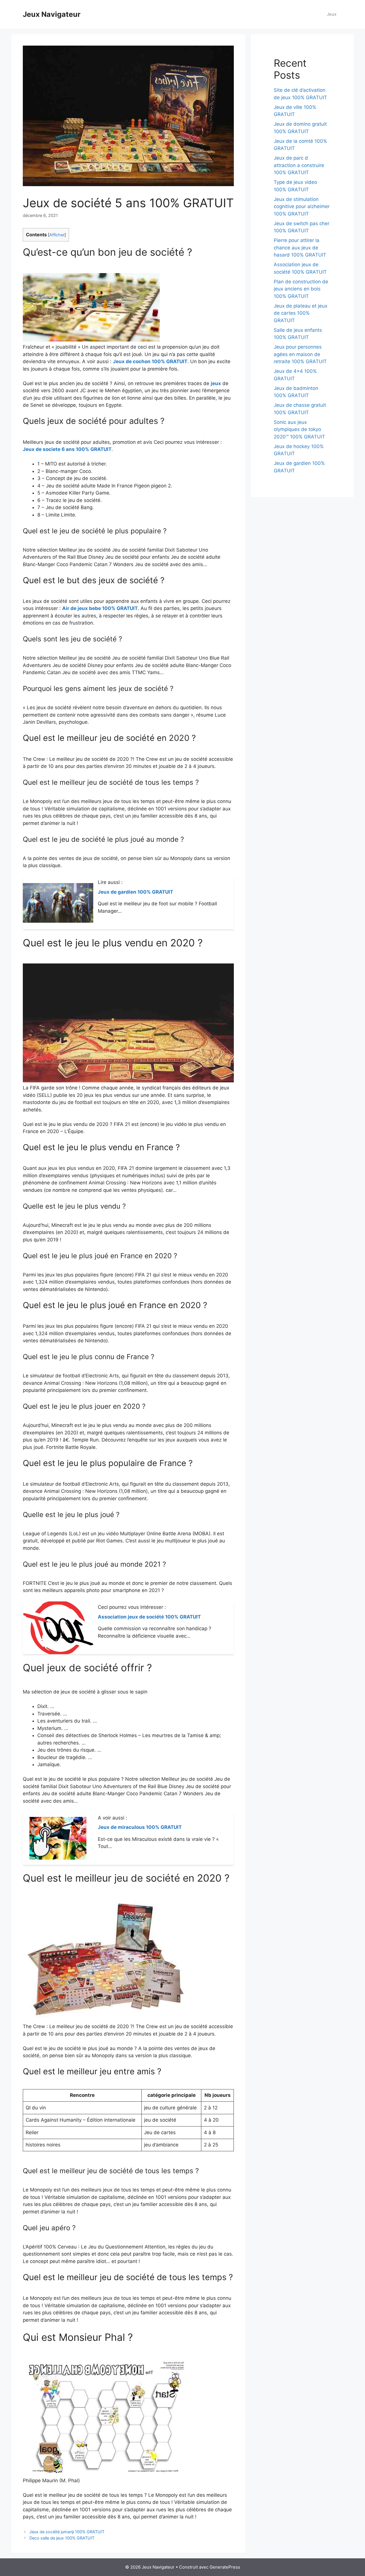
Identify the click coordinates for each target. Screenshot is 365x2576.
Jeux (332, 14)
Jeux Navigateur (52, 14)
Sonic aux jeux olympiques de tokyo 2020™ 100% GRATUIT (299, 429)
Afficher (57, 235)
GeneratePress (225, 2567)
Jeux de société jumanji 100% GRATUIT (67, 2532)
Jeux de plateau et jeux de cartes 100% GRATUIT (301, 313)
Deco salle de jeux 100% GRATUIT (62, 2538)
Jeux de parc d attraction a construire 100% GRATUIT (299, 165)
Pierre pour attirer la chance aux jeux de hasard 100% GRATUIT (300, 248)
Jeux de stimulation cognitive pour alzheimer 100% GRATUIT (302, 207)
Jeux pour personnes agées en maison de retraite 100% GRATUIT (300, 354)
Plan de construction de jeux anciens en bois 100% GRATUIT (301, 289)
